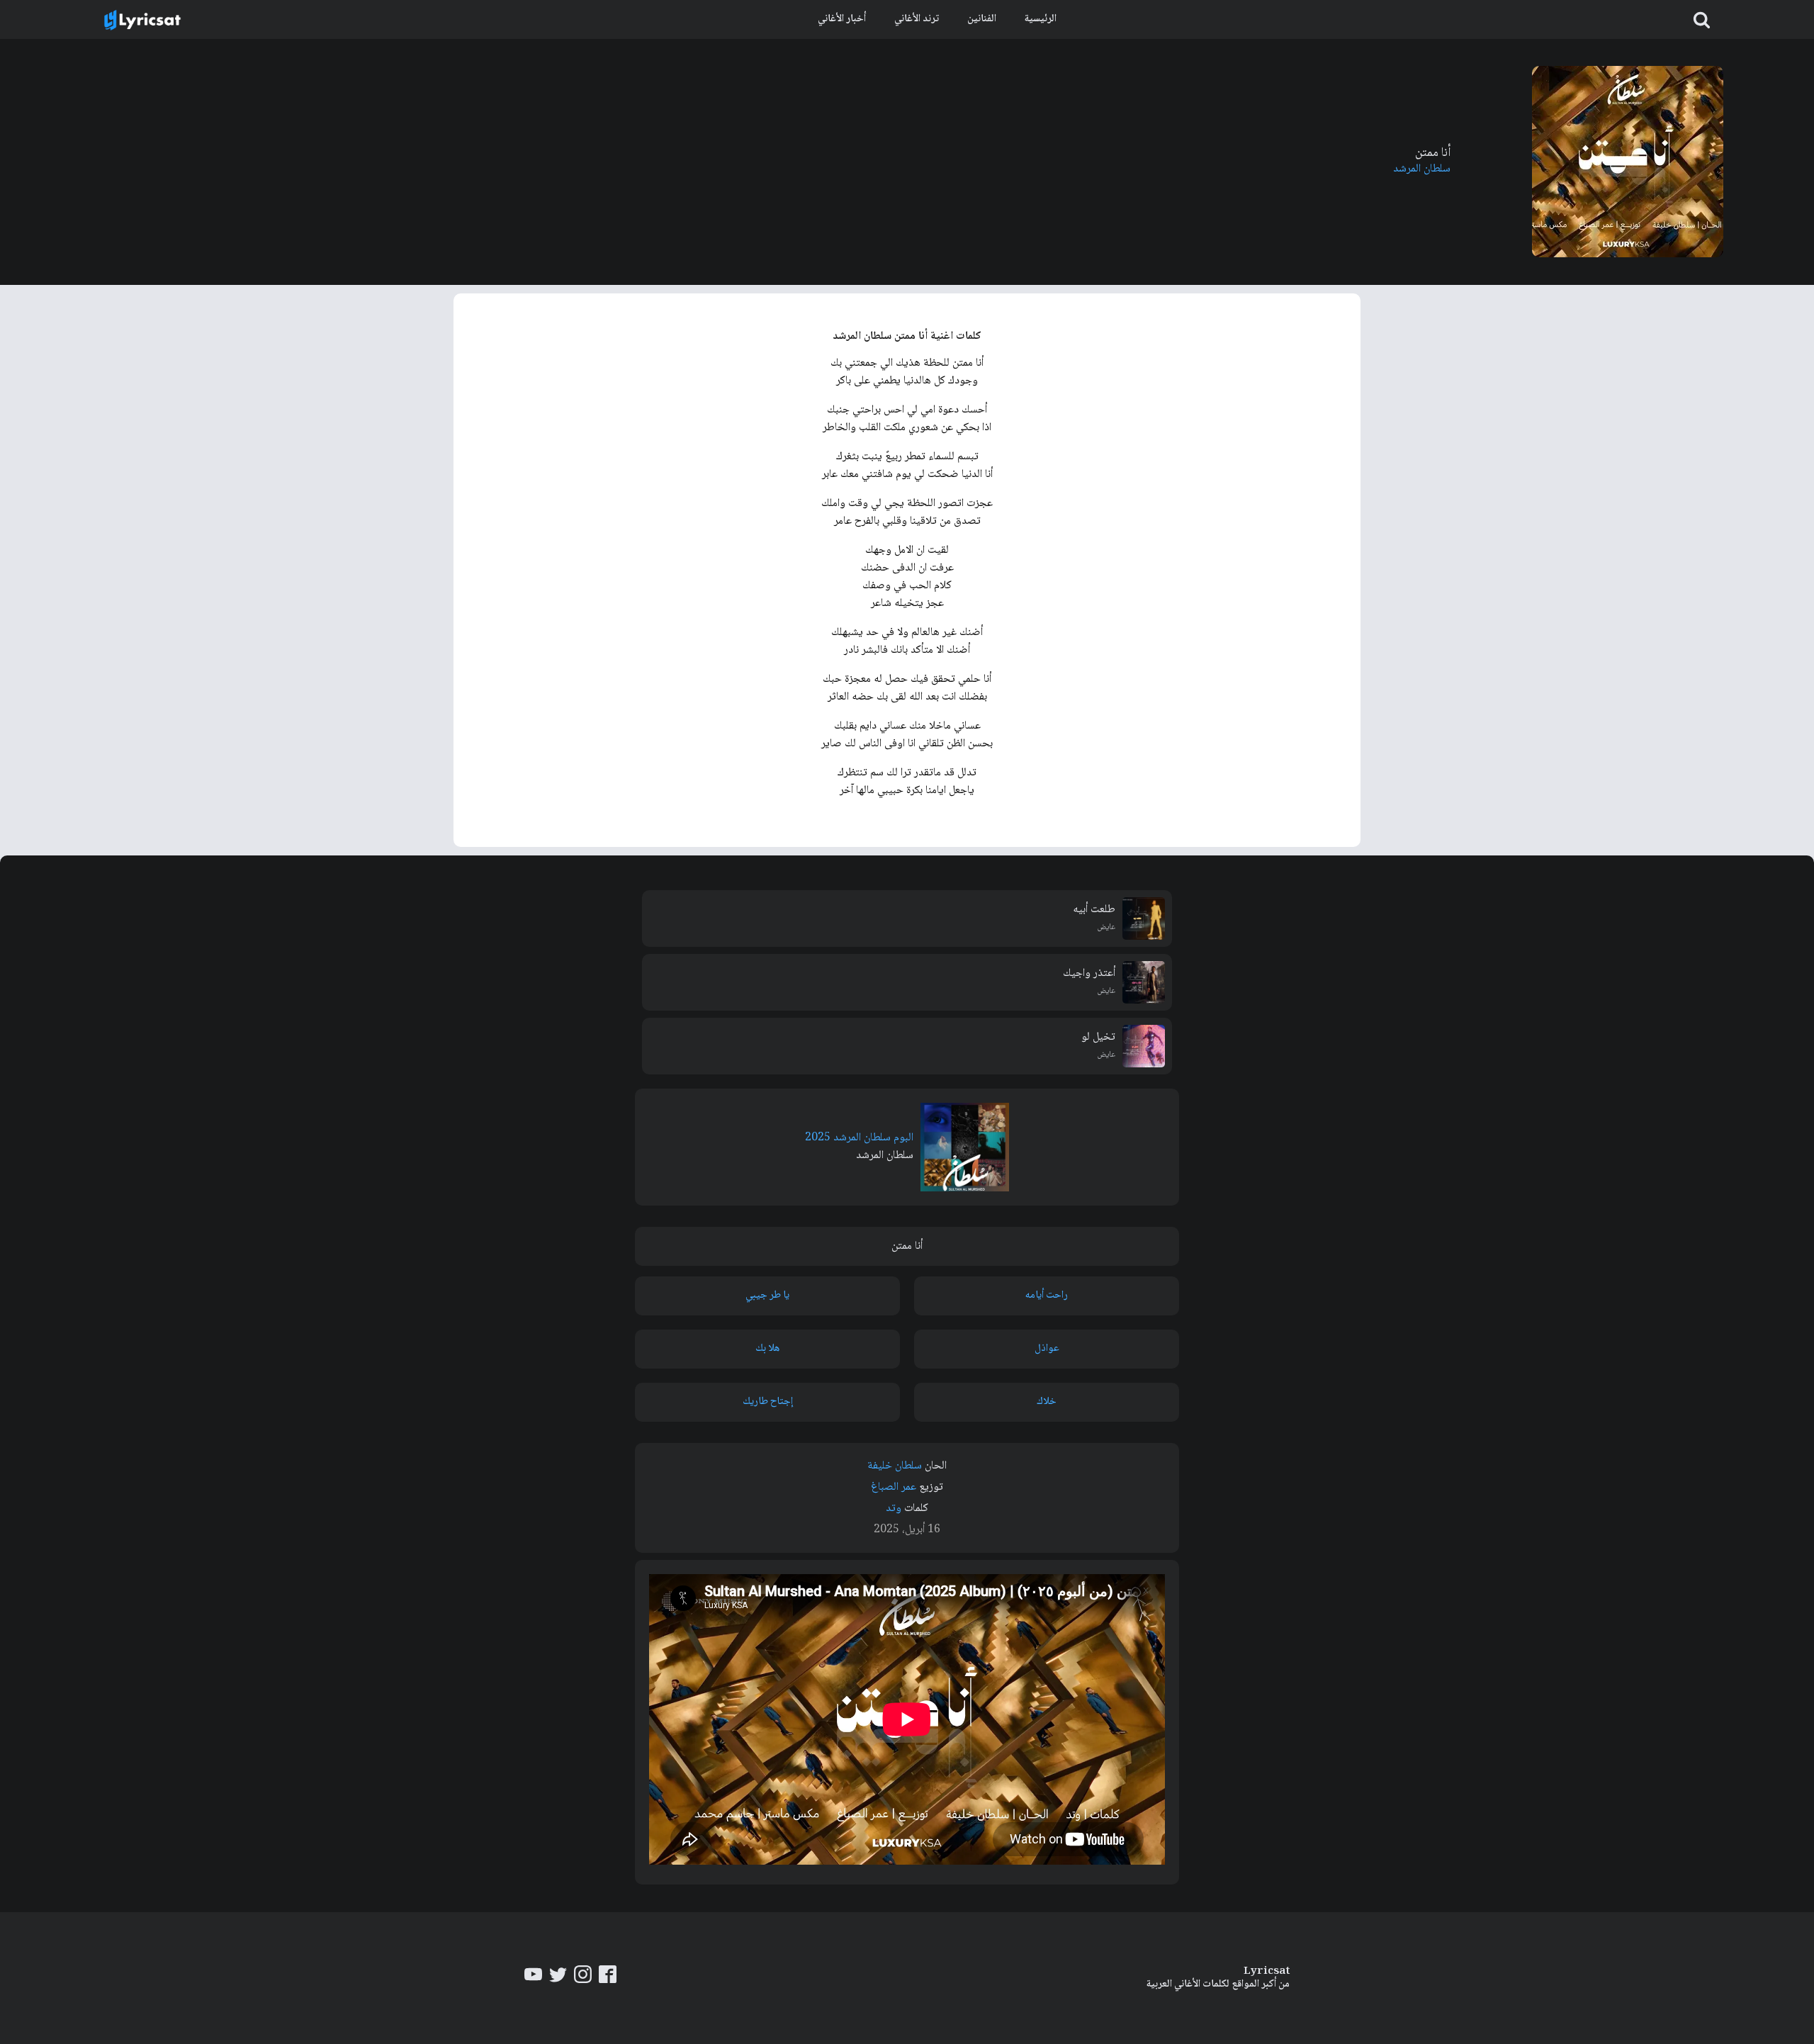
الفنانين (982, 19)
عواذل (1047, 1349)
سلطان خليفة (895, 1466)
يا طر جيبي (767, 1296)
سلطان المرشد (1422, 169)
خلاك (1047, 1402)
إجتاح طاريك (768, 1402)
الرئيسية (1041, 19)
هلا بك (767, 1349)
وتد (894, 1509)
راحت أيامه (1047, 1296)
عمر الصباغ (894, 1487)
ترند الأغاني (917, 19)
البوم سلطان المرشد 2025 (859, 1138)
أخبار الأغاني (842, 19)
